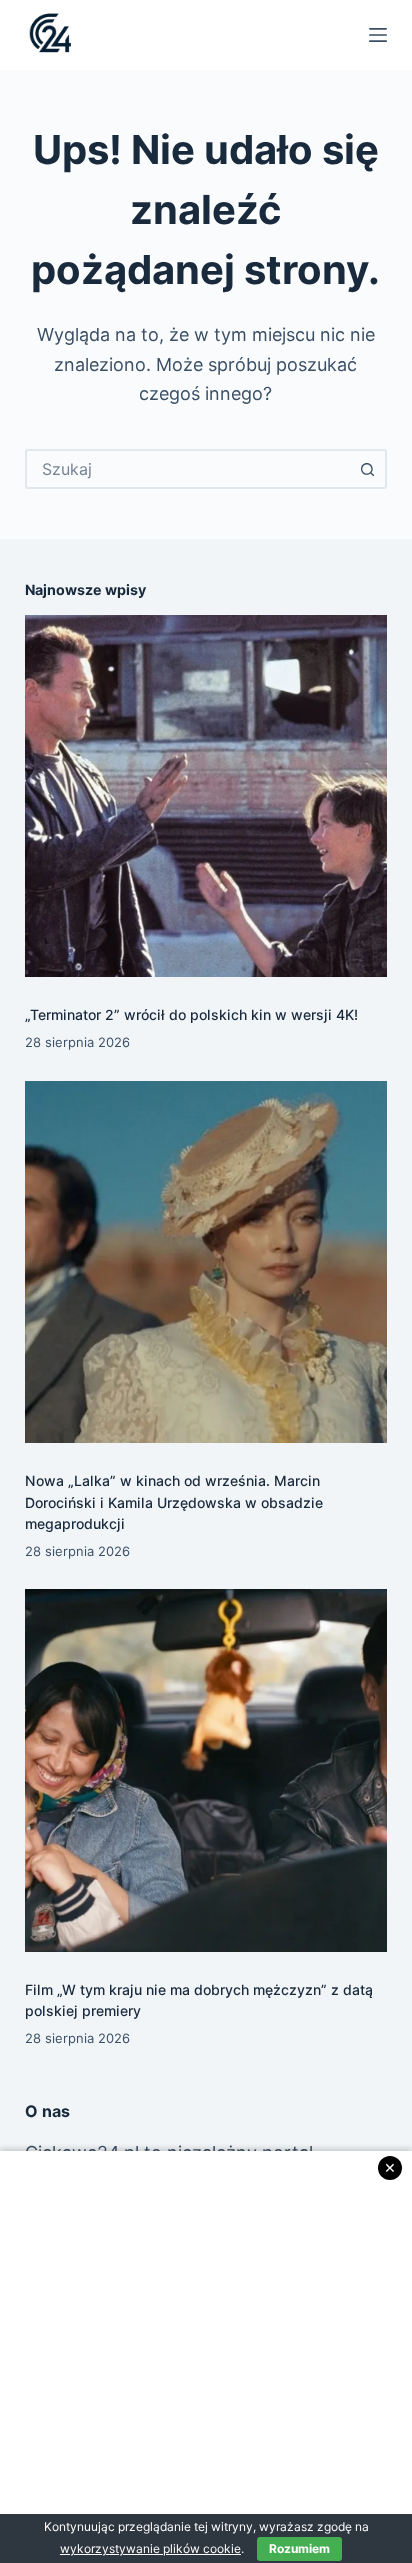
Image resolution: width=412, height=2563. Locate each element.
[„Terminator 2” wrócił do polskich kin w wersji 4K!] (206, 796)
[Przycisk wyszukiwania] (367, 469)
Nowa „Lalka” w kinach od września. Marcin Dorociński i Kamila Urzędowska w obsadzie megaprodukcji (174, 1501)
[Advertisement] (206, 2357)
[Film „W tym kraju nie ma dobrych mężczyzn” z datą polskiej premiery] (206, 1770)
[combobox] (188, 469)
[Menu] (378, 35)
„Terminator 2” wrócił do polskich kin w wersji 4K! (191, 1014)
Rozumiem (299, 2548)
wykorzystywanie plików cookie (150, 2548)
